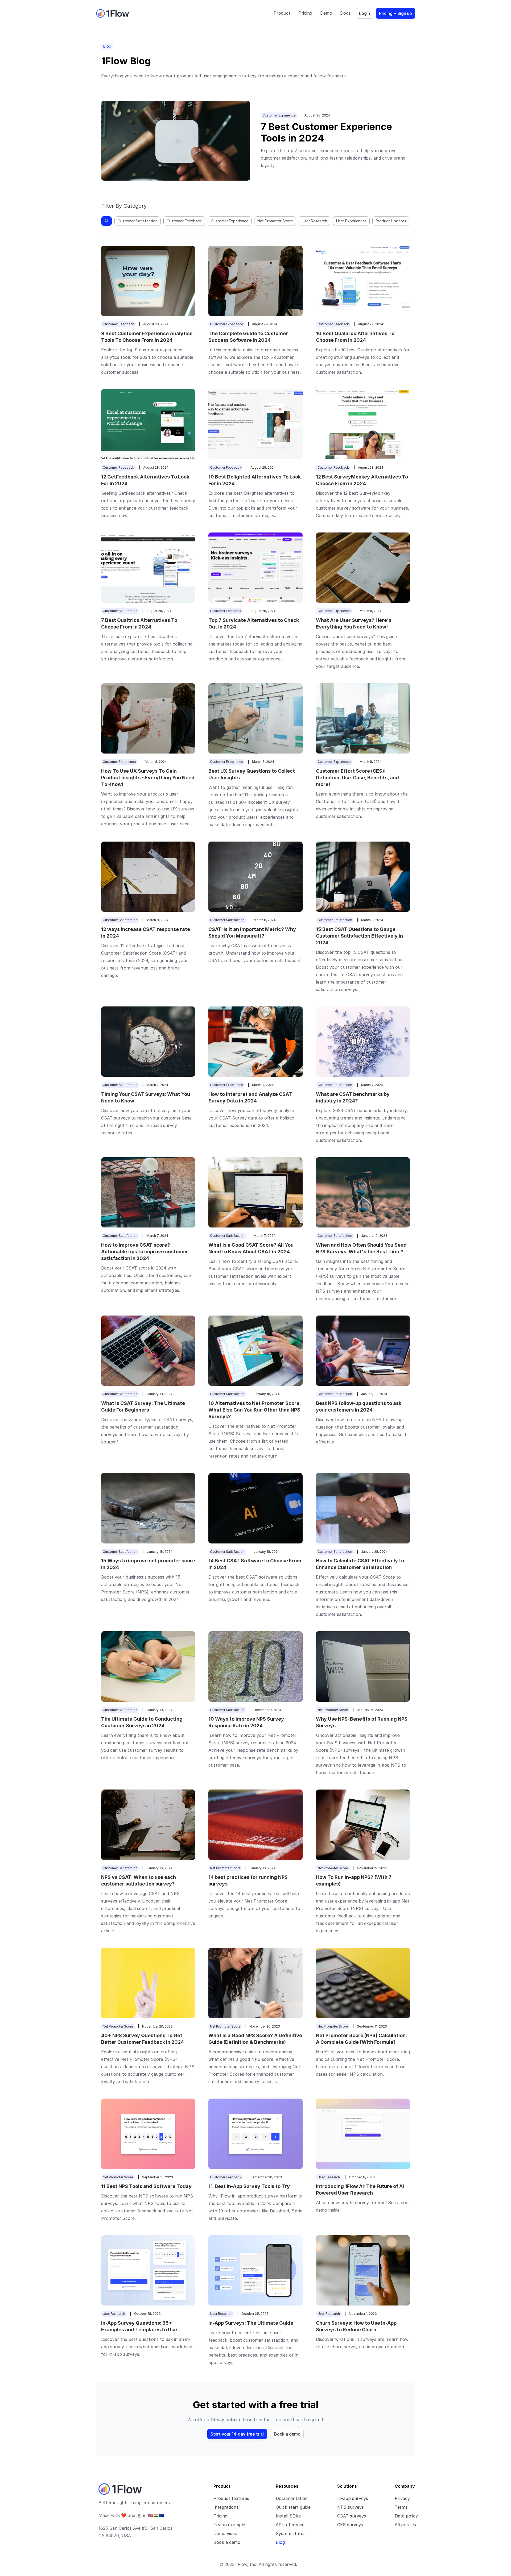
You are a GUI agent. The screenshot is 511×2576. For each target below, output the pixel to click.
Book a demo (227, 2542)
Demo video (225, 2533)
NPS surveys (351, 2507)
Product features (231, 2498)
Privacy (402, 2498)
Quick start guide (293, 2507)
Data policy (406, 2516)
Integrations (226, 2507)
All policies (405, 2525)
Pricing (220, 2516)
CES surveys (350, 2525)
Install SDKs (288, 2516)
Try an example (229, 2525)
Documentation (292, 2498)
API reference (290, 2525)
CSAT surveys (352, 2516)
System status (291, 2533)
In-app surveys (353, 2498)
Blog (280, 2542)
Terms (401, 2507)
